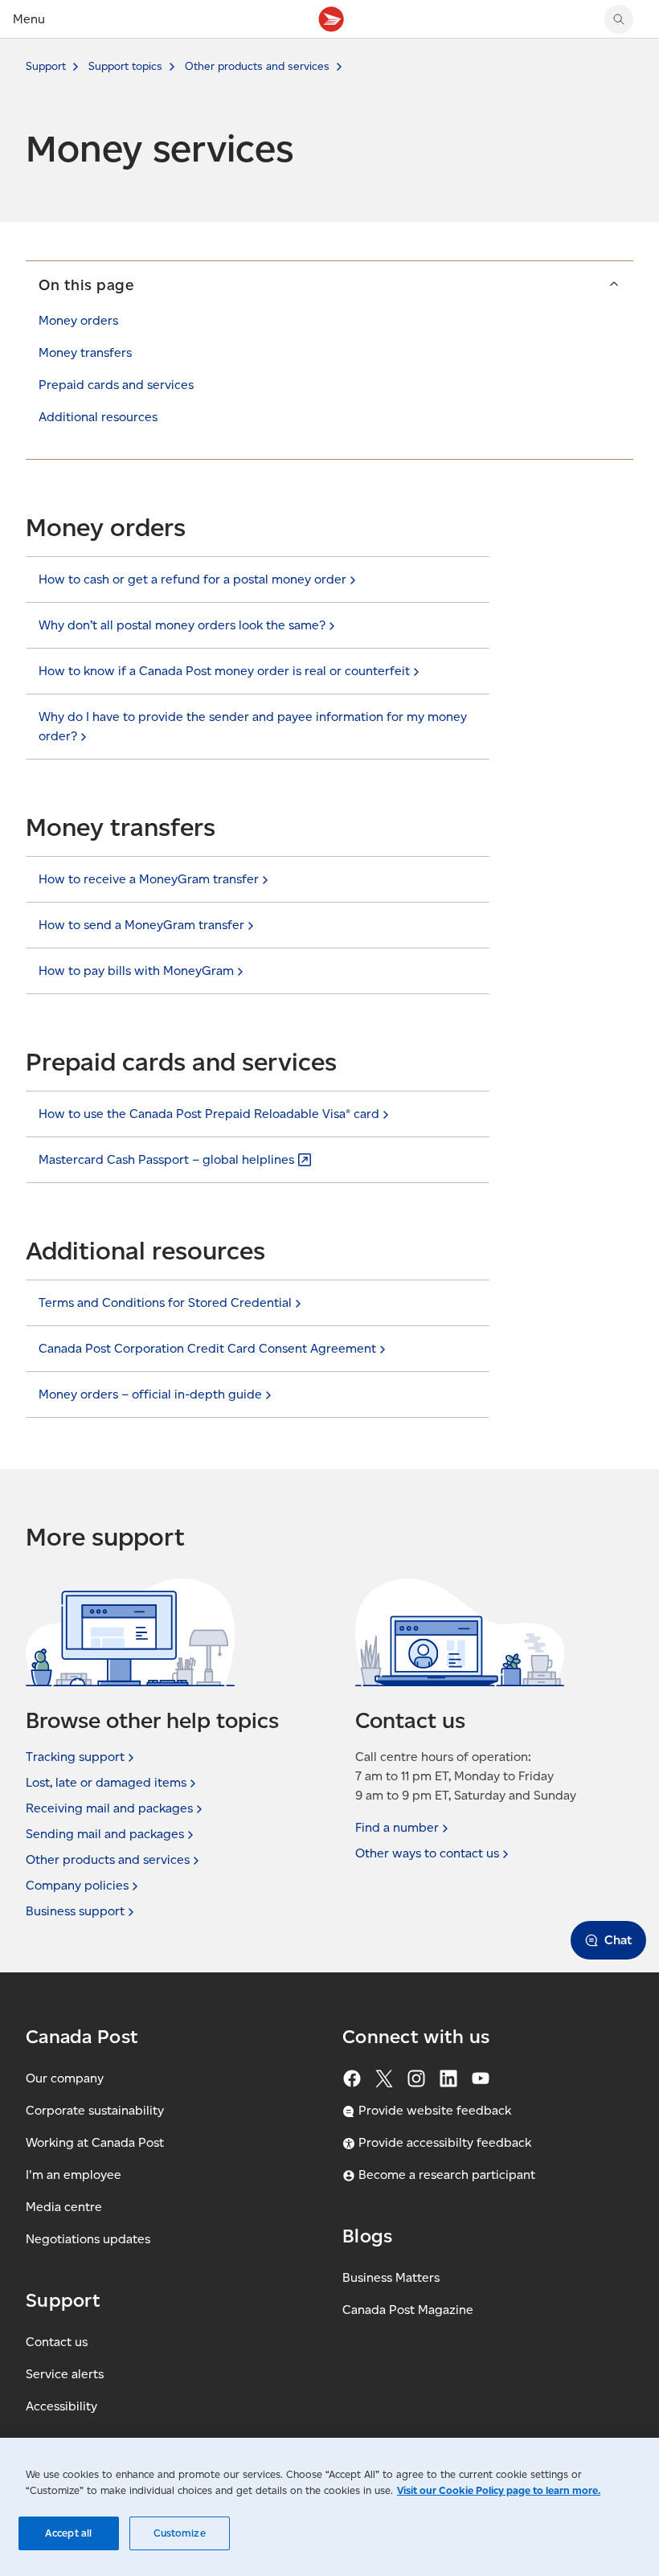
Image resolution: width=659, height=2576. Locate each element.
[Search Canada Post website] (619, 19)
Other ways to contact (427, 1853)
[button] (329, 285)
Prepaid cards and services (116, 385)
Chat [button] (618, 1940)
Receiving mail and (109, 1808)
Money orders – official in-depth (150, 1394)
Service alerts (65, 2374)
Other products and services (257, 66)
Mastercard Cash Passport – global (166, 1159)
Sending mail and (105, 1834)
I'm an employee (74, 2175)
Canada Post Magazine (408, 2310)
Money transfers (85, 352)
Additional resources (98, 417)
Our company (65, 2078)
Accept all (68, 2533)
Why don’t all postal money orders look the (182, 625)
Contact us (57, 2342)
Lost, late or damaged (106, 1782)
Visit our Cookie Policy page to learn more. (499, 2490)
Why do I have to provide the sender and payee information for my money (253, 726)
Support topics (125, 66)
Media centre (64, 2207)
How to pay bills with (136, 971)
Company (77, 1885)
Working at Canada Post (95, 2142)
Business (75, 1911)
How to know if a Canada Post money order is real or (224, 671)
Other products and (108, 1859)
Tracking (75, 1757)
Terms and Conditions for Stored (165, 1302)
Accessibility (61, 2406)
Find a (397, 1827)
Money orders (78, 320)
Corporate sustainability (95, 2110)
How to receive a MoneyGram (149, 879)
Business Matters (391, 2277)
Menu (29, 19)
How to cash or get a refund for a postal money (192, 579)
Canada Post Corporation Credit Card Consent (207, 1348)
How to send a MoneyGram (141, 925)
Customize (180, 2533)
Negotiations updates (88, 2239)
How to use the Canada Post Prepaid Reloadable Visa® (209, 1114)
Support (46, 66)
